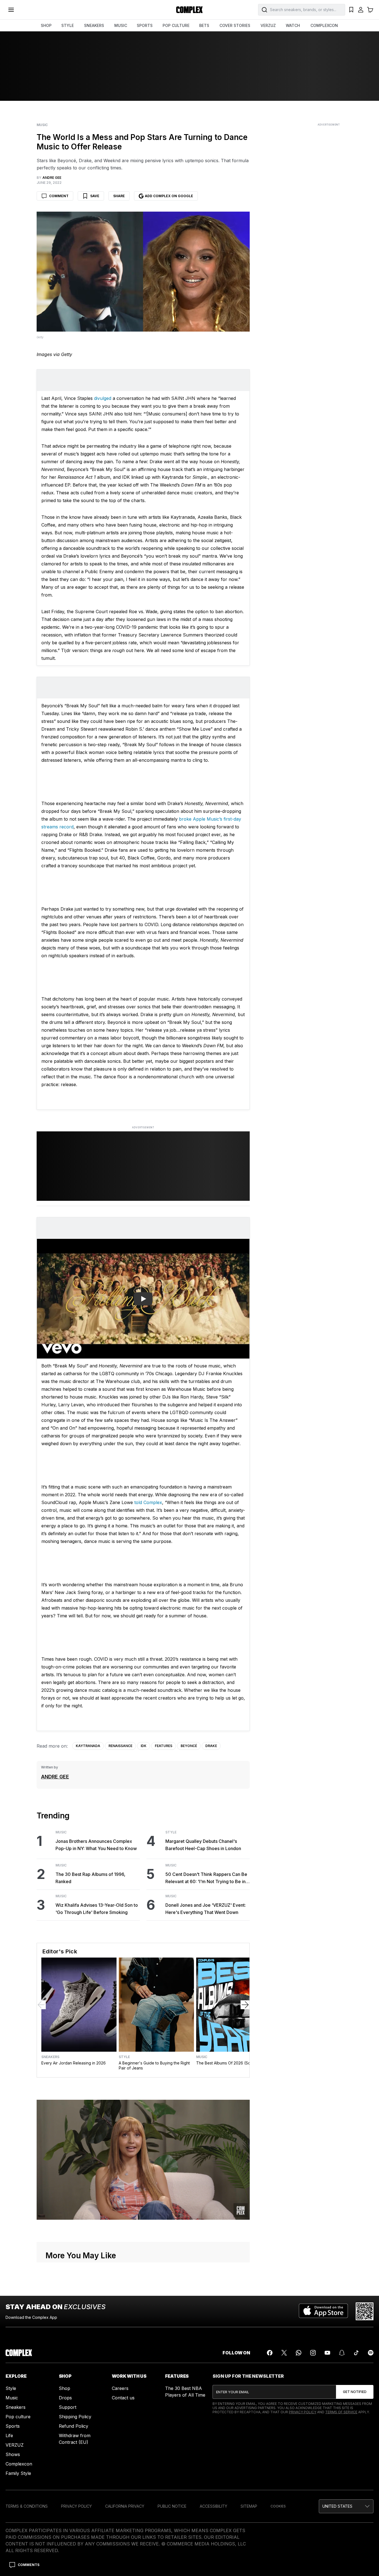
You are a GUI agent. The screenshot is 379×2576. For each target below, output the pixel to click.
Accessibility (213, 2506)
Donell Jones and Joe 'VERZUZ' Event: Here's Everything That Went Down (206, 1909)
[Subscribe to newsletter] (355, 2392)
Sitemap (249, 2506)
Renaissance (120, 1746)
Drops (65, 2398)
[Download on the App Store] (323, 2311)
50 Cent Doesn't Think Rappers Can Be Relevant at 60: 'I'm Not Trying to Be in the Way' (206, 1878)
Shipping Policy (75, 2417)
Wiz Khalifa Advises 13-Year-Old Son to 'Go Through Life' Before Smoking (97, 1909)
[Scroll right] (245, 2005)
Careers (120, 2388)
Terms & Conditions (27, 2506)
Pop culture (18, 2417)
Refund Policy (74, 2426)
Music (42, 125)
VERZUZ (268, 25)
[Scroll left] (41, 2005)
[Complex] (189, 10)
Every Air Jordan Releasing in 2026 (74, 2063)
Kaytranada (88, 1746)
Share (119, 196)
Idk (144, 1746)
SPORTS (145, 25)
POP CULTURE (176, 25)
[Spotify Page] (371, 2353)
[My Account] (361, 10)
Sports (13, 2426)
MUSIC (121, 25)
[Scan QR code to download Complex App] (365, 2311)
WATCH (293, 25)
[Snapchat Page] (342, 2353)
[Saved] (351, 10)
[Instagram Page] (313, 2353)
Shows (13, 2454)
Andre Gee (55, 1777)
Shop (65, 2388)
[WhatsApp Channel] (299, 2353)
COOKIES (278, 2506)
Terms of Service (341, 2412)
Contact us (123, 2398)
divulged (103, 398)
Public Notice (172, 2506)
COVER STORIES (235, 25)
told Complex (148, 1502)
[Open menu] (11, 10)
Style (171, 1832)
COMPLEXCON (324, 25)
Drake (211, 1746)
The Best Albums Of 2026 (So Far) (228, 2063)
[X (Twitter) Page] (284, 2353)
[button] (346, 2506)
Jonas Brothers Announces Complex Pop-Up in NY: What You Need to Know (96, 1845)
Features (164, 1746)
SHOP (46, 25)
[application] (143, 2160)
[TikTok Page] (356, 2353)
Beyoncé (189, 1746)
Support (68, 2407)
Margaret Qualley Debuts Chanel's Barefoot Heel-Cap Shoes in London (203, 1845)
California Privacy (125, 2506)
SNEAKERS (94, 25)
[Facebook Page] (270, 2353)
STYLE (68, 25)
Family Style (18, 2473)
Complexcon (19, 2464)
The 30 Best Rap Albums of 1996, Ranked (90, 1878)
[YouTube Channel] (327, 2353)
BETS (204, 25)
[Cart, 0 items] (370, 10)
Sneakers (50, 2057)
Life (9, 2435)
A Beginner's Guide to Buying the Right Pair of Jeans (154, 2065)
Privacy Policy (303, 2412)
